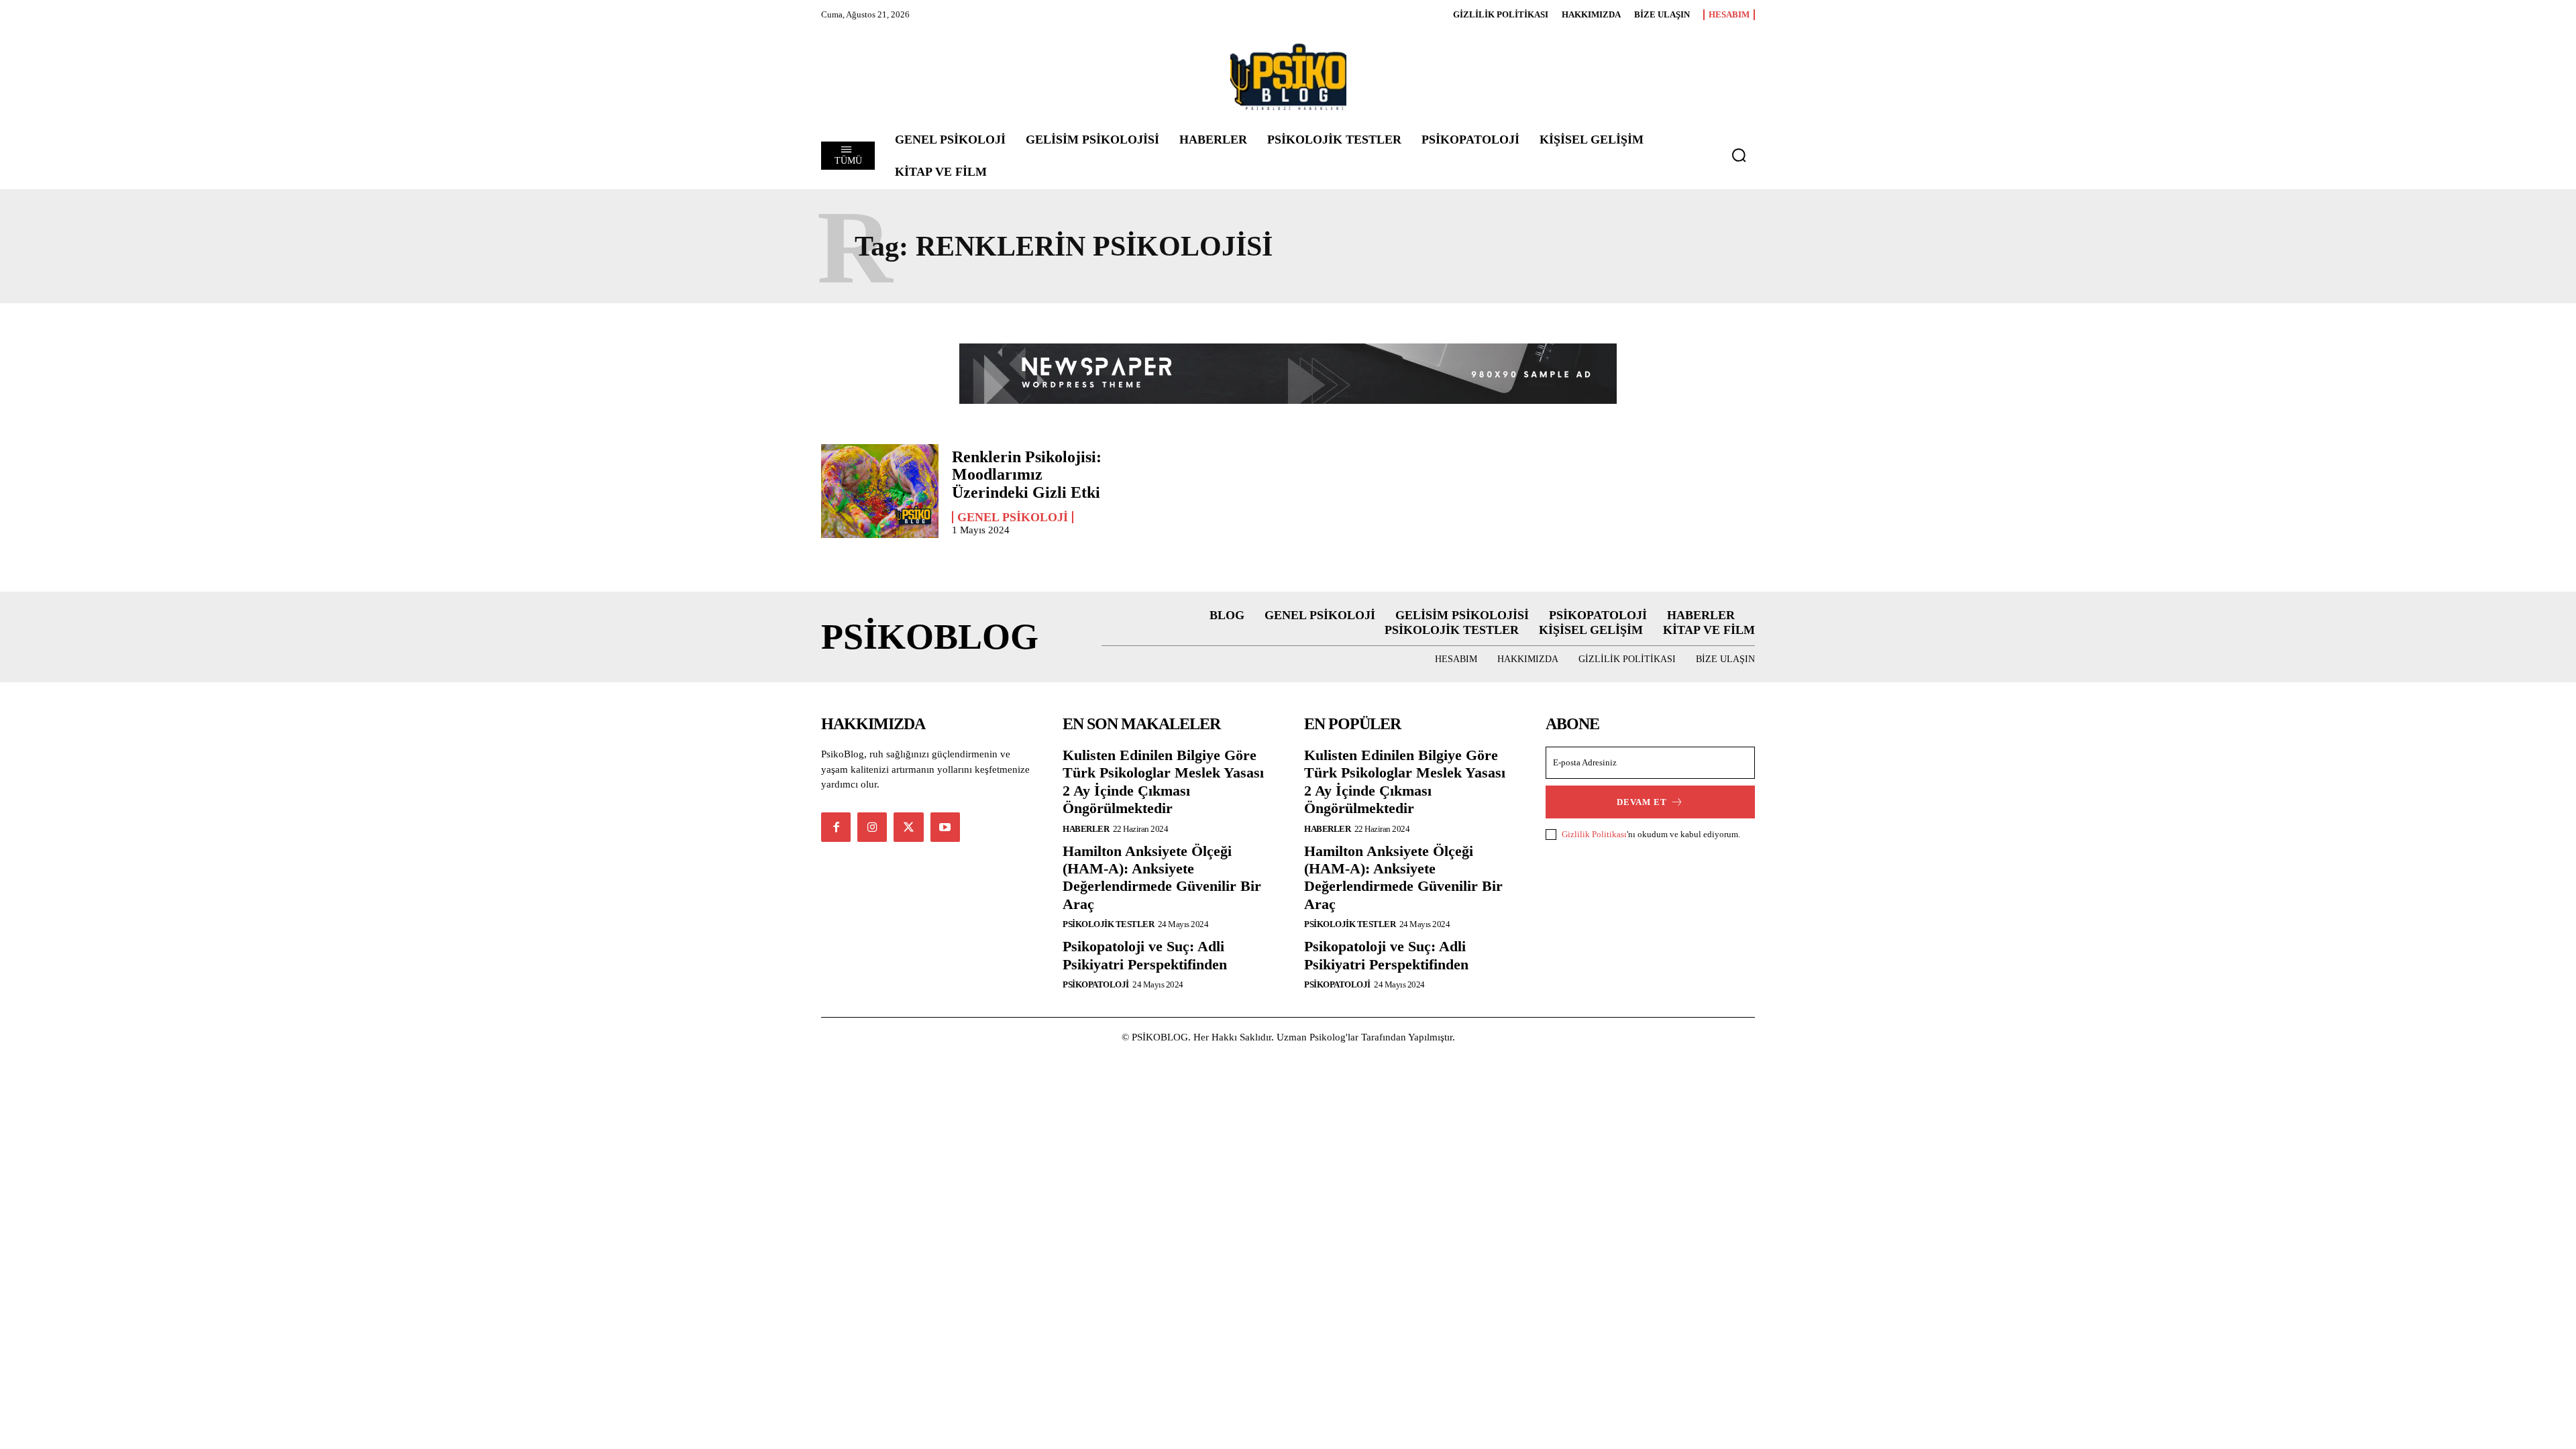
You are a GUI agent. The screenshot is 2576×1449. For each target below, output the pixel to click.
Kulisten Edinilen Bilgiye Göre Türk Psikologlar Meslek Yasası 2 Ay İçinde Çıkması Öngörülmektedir (1163, 782)
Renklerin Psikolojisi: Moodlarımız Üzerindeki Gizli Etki (1027, 475)
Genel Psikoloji (1013, 517)
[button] (1739, 155)
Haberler (1086, 829)
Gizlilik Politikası (1594, 834)
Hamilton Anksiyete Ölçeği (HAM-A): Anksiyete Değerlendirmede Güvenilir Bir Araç (1162, 877)
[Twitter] (908, 827)
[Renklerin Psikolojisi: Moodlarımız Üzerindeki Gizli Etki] (880, 491)
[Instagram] (872, 827)
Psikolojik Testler (1108, 924)
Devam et (1642, 802)
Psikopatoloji (1096, 984)
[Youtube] (945, 827)
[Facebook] (836, 827)
